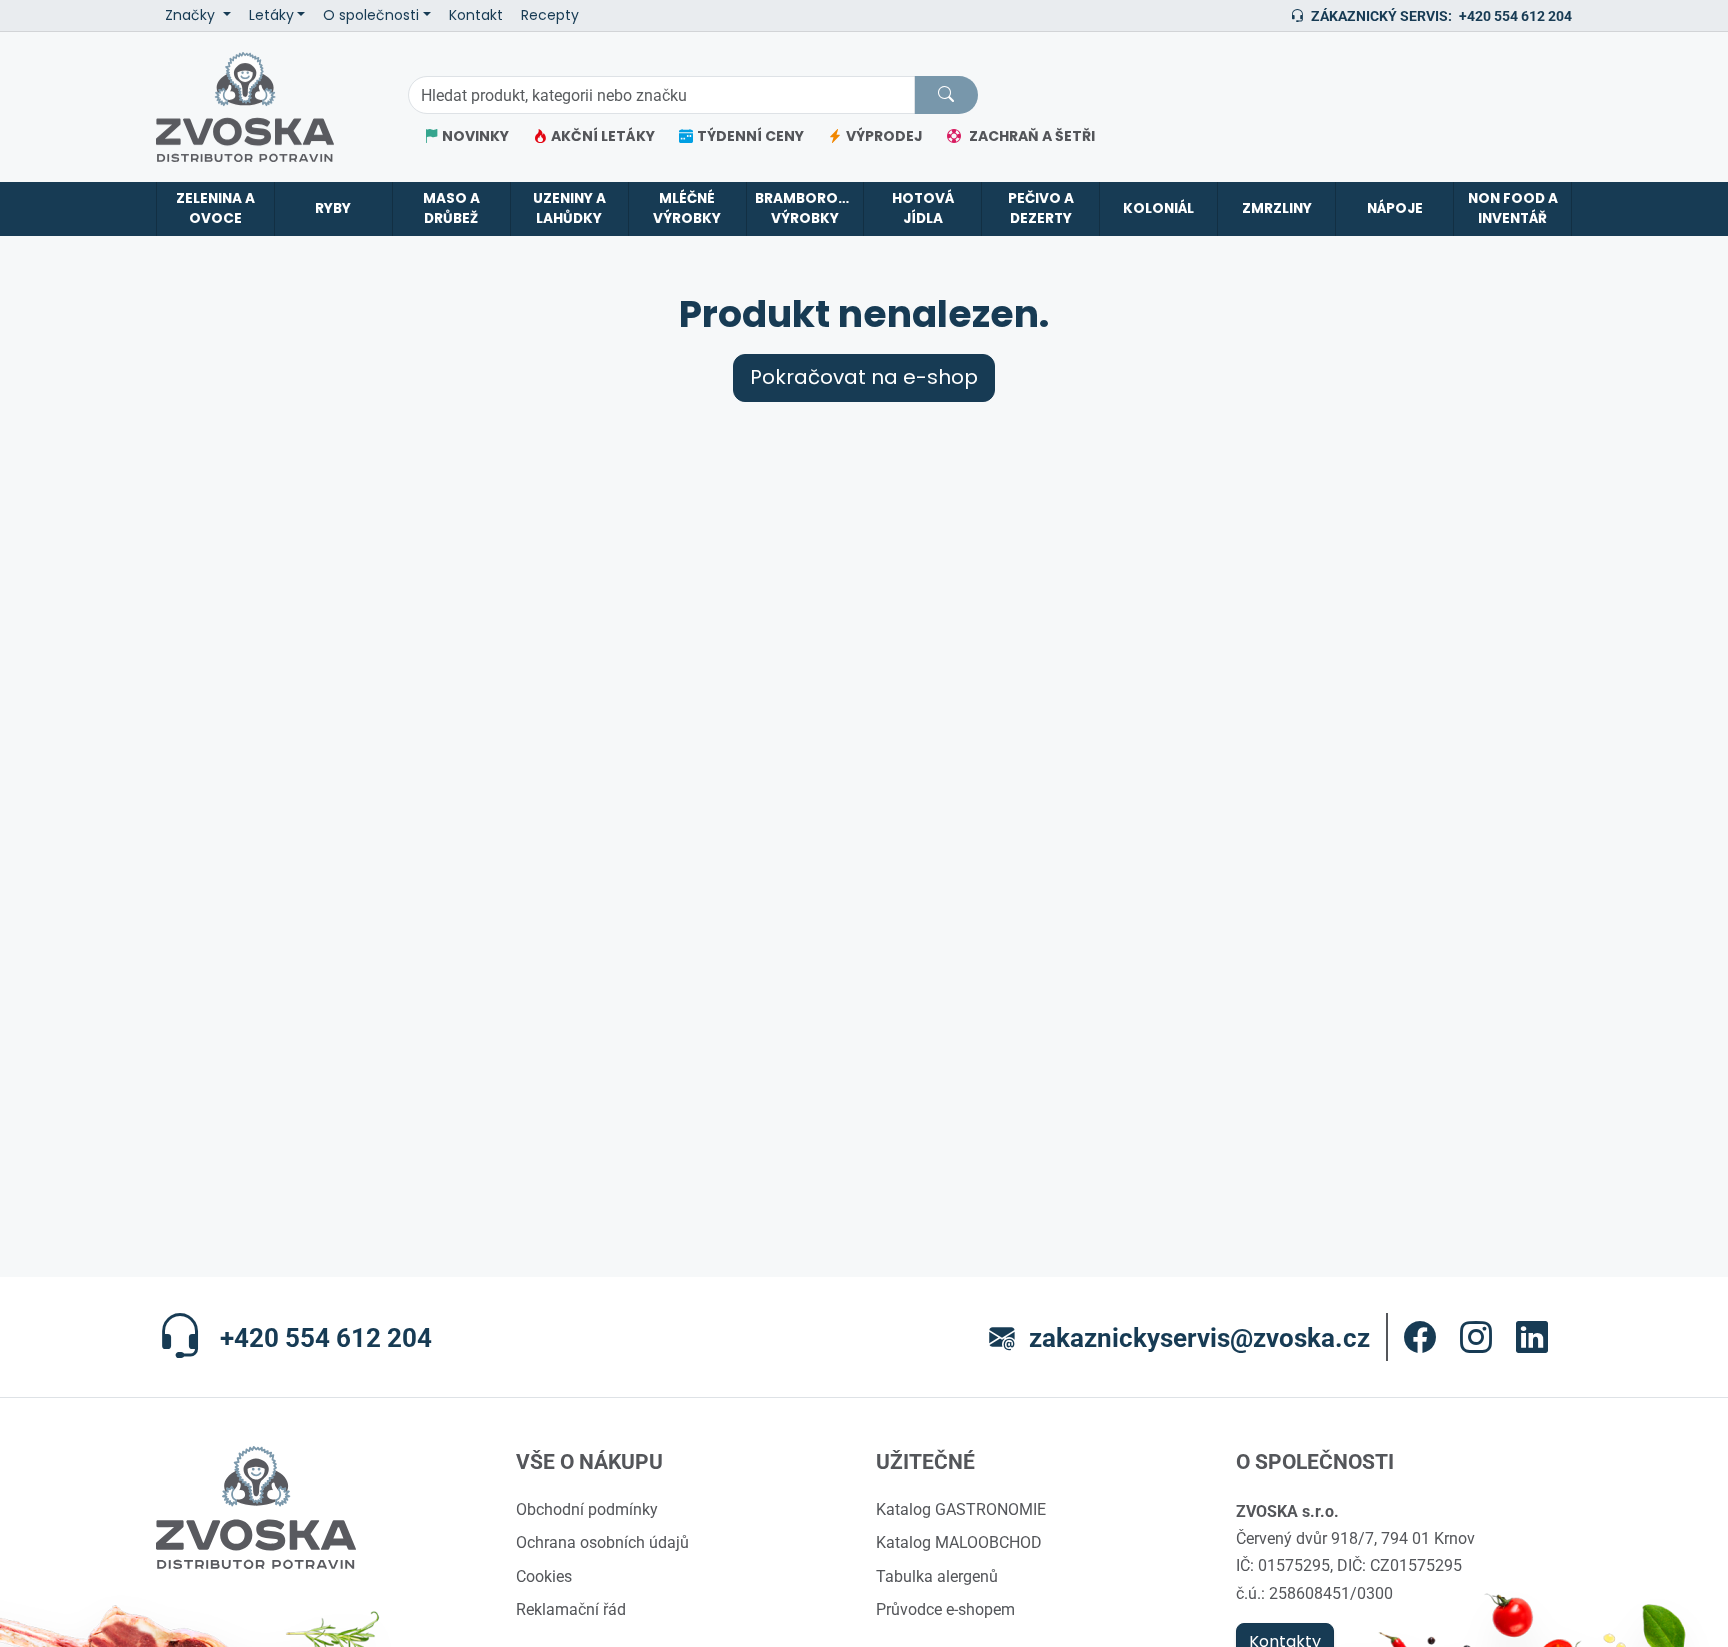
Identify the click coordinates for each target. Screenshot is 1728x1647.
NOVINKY (475, 136)
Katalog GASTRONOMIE (961, 1509)
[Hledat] (946, 95)
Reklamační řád (571, 1609)
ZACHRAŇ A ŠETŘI (1032, 136)
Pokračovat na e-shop (864, 377)
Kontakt (476, 15)
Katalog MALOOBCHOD (959, 1542)
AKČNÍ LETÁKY (603, 136)
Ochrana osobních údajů (602, 1542)
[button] (1420, 1337)
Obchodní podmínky (587, 1509)
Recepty (550, 15)
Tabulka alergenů (937, 1576)
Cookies (544, 1576)
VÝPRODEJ (884, 136)
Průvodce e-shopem (945, 1609)
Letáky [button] (271, 15)
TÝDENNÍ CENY (750, 136)
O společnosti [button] (371, 15)
